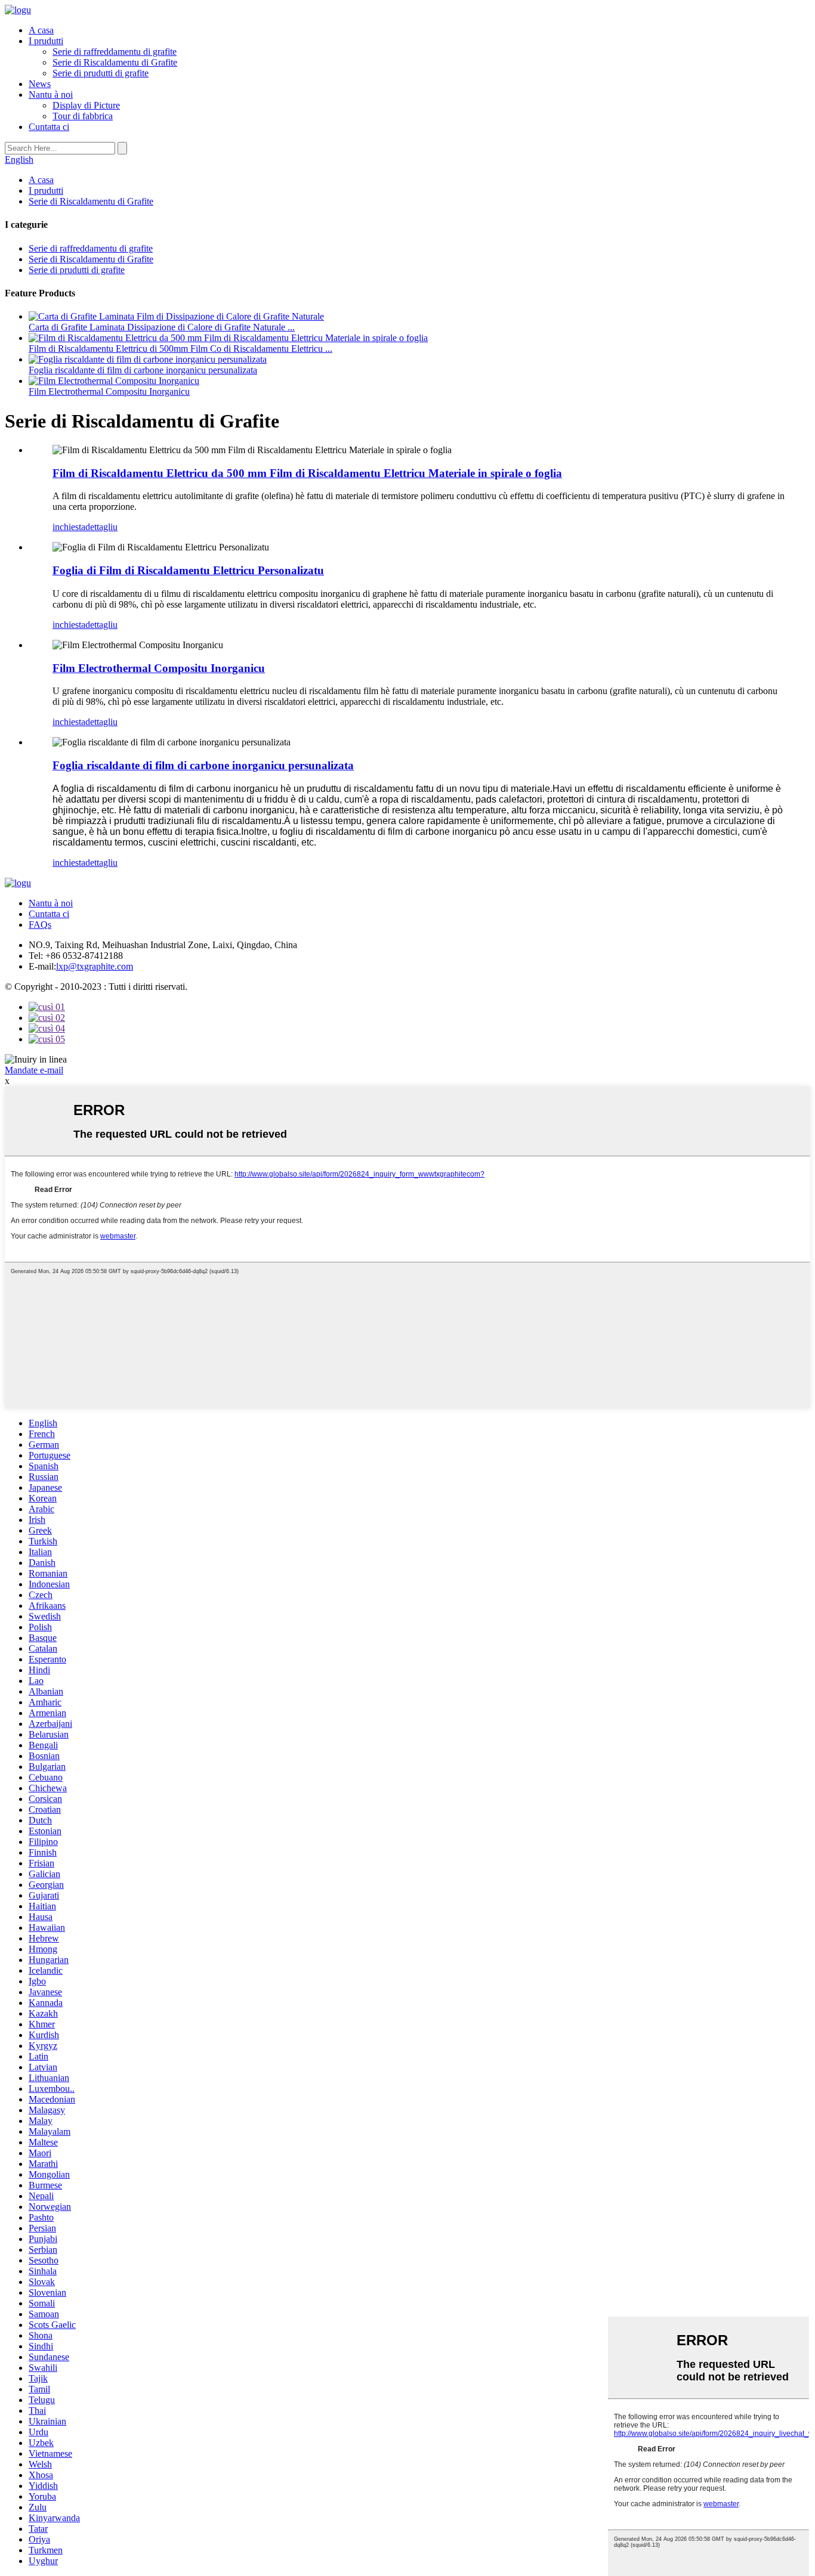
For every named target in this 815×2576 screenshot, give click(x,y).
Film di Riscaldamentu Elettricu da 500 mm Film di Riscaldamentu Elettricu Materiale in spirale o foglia (307, 473)
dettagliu (101, 527)
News (40, 84)
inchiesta (69, 527)
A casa (41, 30)
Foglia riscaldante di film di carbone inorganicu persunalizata (143, 370)
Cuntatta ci (49, 127)
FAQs (40, 925)
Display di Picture (86, 105)
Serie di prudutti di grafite (101, 73)
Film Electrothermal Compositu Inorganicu (109, 391)
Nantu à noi (51, 95)
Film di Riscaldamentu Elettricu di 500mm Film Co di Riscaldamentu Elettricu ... (180, 349)
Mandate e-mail (34, 1070)
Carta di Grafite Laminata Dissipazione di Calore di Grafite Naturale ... (162, 327)
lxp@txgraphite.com (95, 966)
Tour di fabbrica (83, 116)
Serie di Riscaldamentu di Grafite (115, 62)
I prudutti (46, 41)
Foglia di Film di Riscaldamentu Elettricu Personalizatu (188, 570)
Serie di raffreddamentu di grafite (115, 52)
